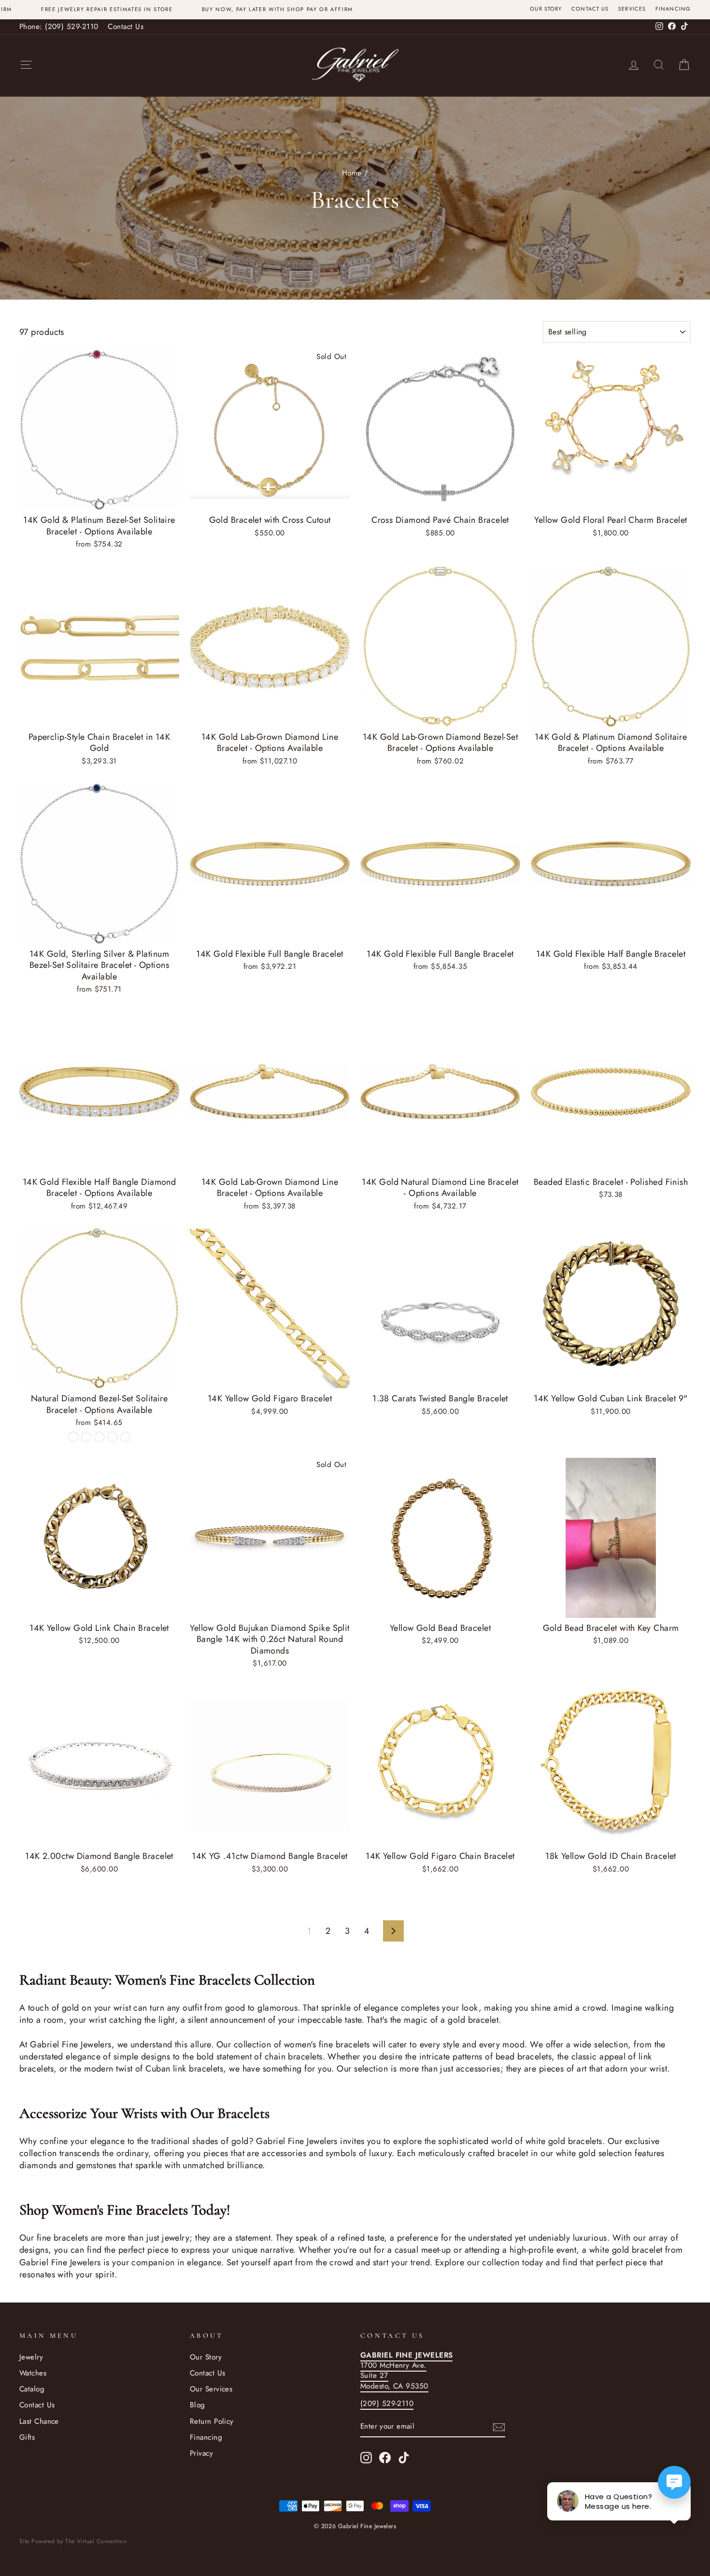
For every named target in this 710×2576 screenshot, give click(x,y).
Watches (33, 2373)
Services (632, 9)
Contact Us (590, 9)
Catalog (32, 2389)
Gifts (27, 2437)
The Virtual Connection (96, 2541)
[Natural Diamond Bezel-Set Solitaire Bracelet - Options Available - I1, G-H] (73, 1437)
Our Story (546, 9)
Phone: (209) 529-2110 (59, 27)
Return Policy (212, 2421)
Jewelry (31, 2357)
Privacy (201, 2453)
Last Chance (39, 2421)
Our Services (211, 2389)
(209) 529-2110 (387, 2403)
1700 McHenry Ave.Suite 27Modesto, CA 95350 (406, 2371)
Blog (198, 2405)
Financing (673, 9)
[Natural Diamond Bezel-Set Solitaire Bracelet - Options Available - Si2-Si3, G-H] (112, 1437)
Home (352, 173)
